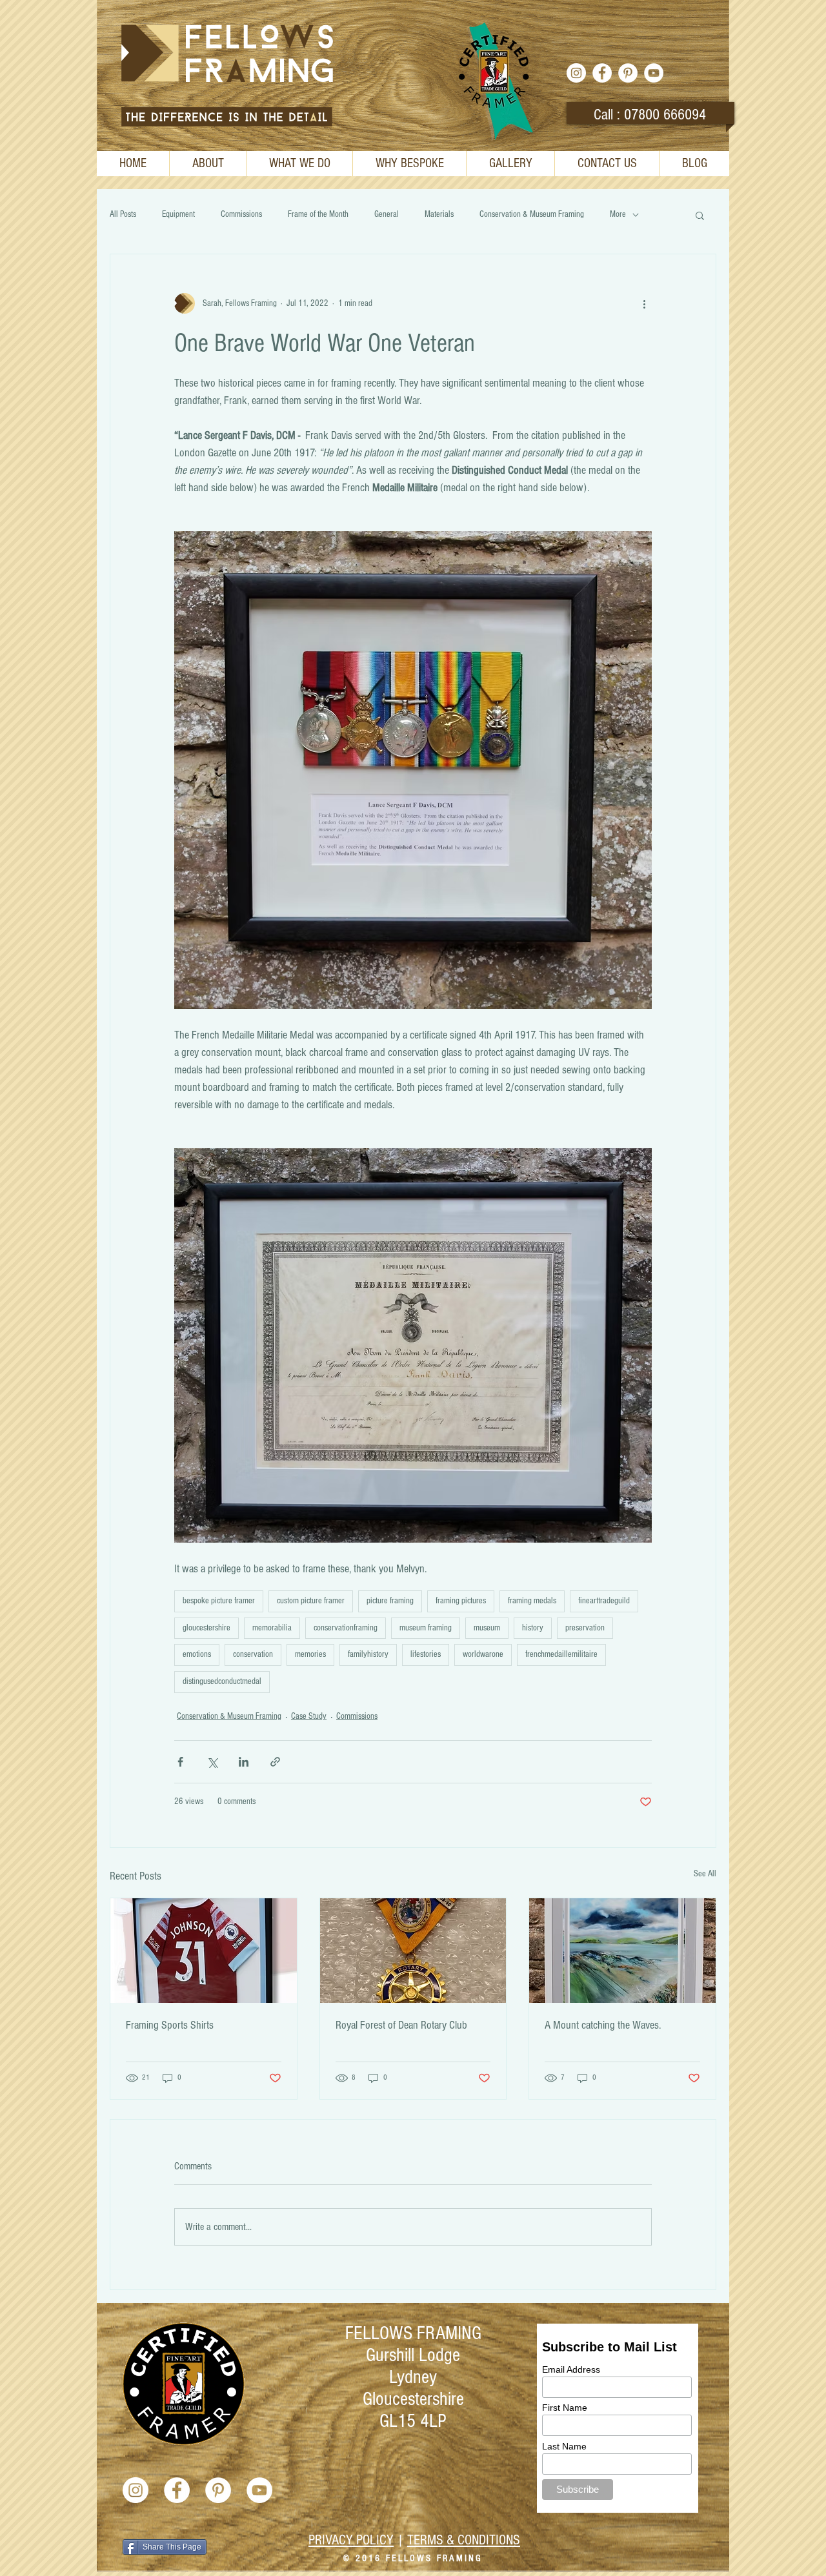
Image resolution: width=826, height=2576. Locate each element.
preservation (585, 1628)
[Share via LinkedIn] (244, 1762)
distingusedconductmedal (222, 1681)
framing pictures (461, 1601)
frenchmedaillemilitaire (561, 1654)
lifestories (426, 1654)
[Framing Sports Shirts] (204, 1951)
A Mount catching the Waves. (603, 2025)
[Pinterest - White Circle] (628, 73)
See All (705, 1874)
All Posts (123, 214)
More (618, 214)
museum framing (426, 1628)
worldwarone (483, 1654)
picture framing (390, 1601)
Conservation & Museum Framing (532, 214)
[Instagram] (576, 73)
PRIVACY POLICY (351, 2540)
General (387, 214)
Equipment (178, 214)
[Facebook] (602, 73)
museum (487, 1628)
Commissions (241, 214)
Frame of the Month (318, 214)
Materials (439, 214)
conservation (253, 1654)
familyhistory (368, 1654)
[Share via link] (275, 1762)
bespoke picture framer (219, 1601)
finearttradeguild (604, 1601)
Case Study (309, 1716)
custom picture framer (311, 1601)
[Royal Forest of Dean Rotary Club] (413, 1951)
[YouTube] (654, 73)
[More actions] (644, 303)
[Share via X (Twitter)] (212, 1762)
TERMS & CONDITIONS (464, 2540)
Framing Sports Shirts (170, 2025)
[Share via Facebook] (180, 1762)
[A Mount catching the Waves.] (622, 1951)
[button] (700, 215)
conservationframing (346, 1628)
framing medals (532, 1601)
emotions (197, 1654)
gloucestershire (206, 1628)
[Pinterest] (218, 2490)
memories (310, 1654)
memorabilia (272, 1628)
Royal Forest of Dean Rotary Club (401, 2025)
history (533, 1628)
